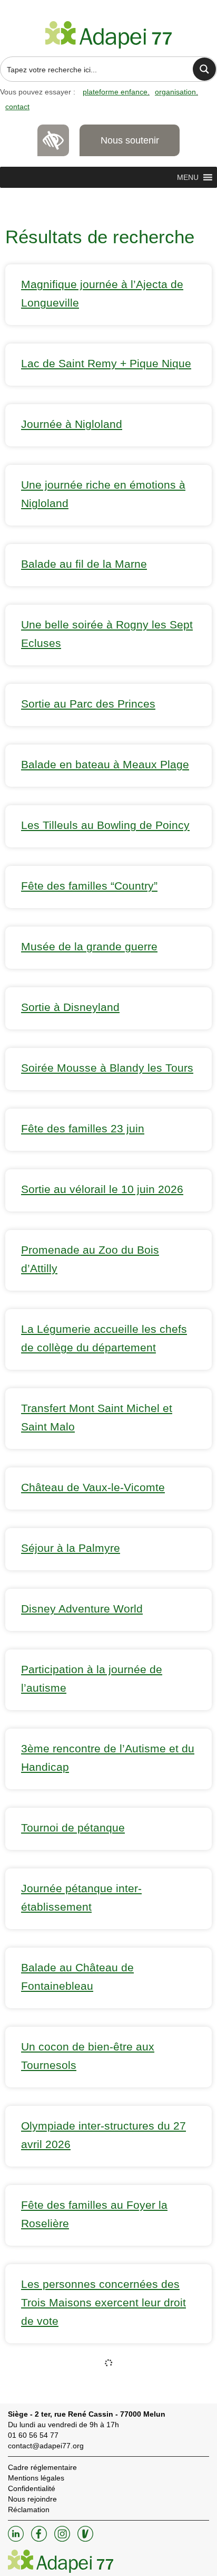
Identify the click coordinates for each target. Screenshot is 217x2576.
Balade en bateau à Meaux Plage (105, 764)
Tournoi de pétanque (73, 1828)
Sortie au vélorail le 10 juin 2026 (102, 1189)
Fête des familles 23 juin (83, 1128)
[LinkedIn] (17, 2539)
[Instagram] (63, 2539)
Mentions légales (36, 2478)
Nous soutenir (130, 140)
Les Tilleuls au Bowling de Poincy (105, 825)
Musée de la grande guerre (89, 946)
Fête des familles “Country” (89, 886)
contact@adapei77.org (46, 2446)
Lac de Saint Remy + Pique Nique (106, 363)
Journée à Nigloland (72, 424)
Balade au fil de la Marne (84, 564)
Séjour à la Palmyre (71, 1548)
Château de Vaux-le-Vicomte (93, 1487)
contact (17, 107)
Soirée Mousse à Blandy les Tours (107, 1068)
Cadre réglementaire (42, 2467)
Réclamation (29, 2510)
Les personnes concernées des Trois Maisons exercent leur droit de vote (103, 2302)
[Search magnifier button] (204, 69)
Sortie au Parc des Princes (88, 704)
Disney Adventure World (82, 1609)
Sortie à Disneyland (70, 1007)
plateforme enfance (115, 92)
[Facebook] (40, 2539)
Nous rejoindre (32, 2499)
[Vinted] (85, 2539)
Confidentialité (32, 2488)
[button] (188, 177)
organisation (175, 92)
